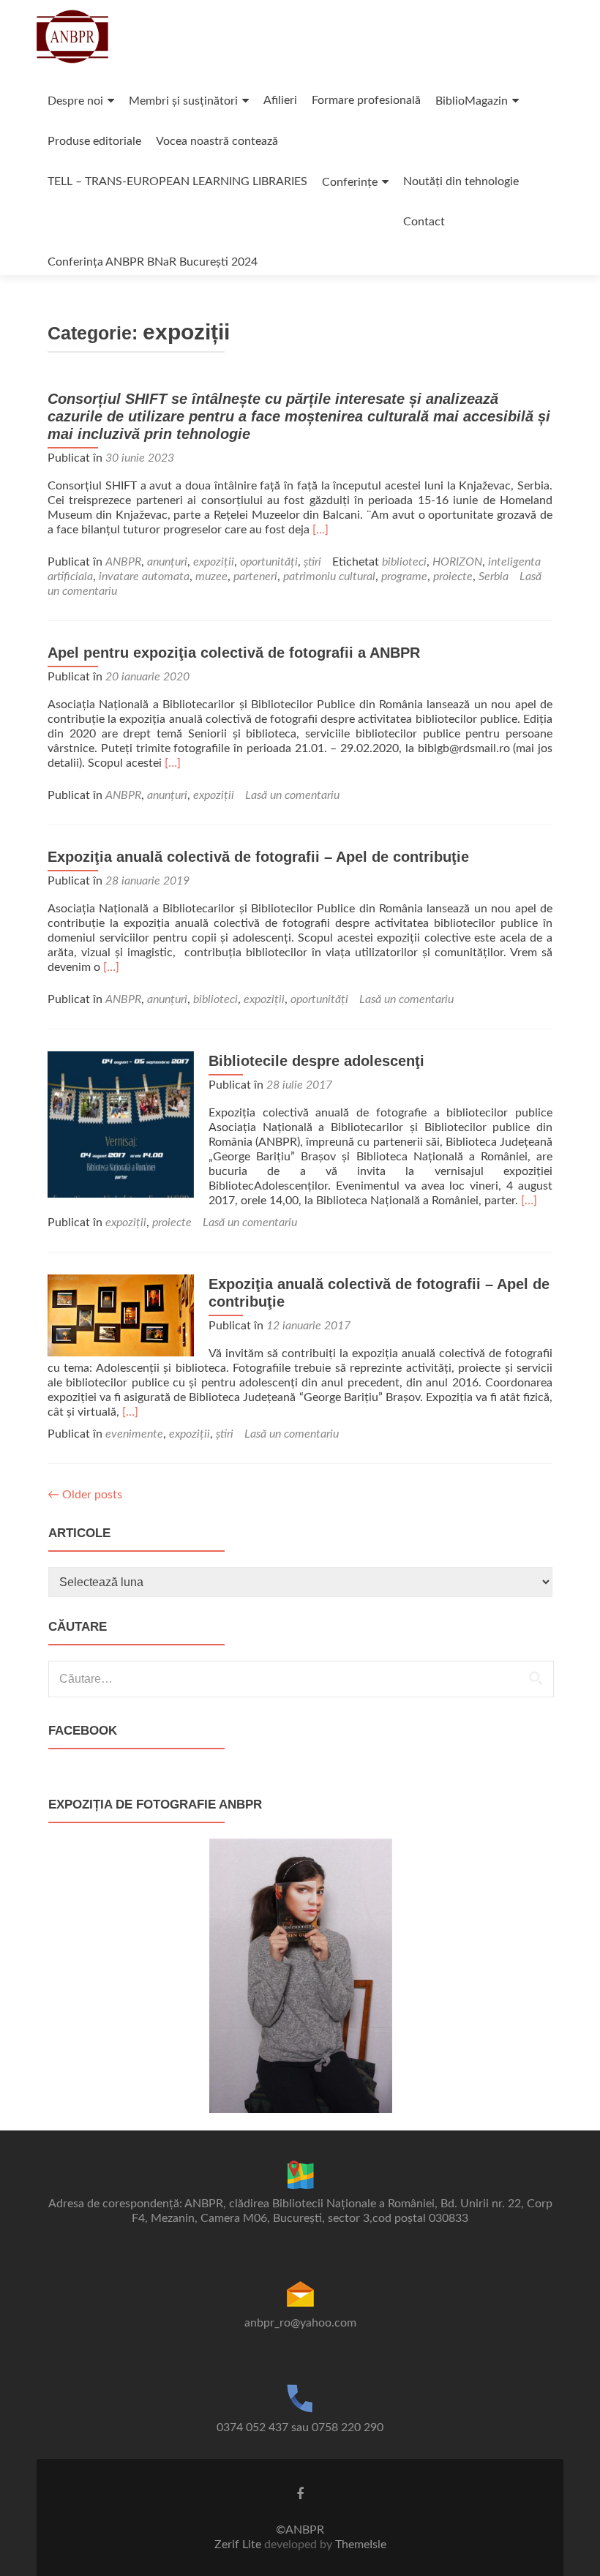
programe (404, 577)
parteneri (255, 577)
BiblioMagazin (472, 101)
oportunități (269, 562)
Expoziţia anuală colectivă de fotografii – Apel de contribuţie (258, 857)
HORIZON (457, 562)
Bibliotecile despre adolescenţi (316, 1061)
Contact (424, 222)
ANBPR (123, 562)
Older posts (85, 1495)
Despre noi (75, 101)
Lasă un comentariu (292, 795)
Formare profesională (366, 100)
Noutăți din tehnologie (461, 181)
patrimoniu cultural (329, 577)
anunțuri (167, 562)
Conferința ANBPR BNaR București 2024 (153, 262)
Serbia (494, 577)
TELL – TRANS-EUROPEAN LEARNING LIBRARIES (177, 181)
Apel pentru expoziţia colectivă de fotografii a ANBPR (234, 653)
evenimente (134, 1434)
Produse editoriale (94, 141)
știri (312, 562)
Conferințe (350, 182)
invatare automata (144, 577)
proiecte (453, 577)
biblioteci (404, 562)
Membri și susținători (183, 101)
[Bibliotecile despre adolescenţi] (121, 1124)
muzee (211, 577)
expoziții (214, 562)
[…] (320, 530)
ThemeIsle (361, 2545)
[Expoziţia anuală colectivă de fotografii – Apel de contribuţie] (121, 1315)
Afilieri (280, 100)
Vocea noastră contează (217, 141)
